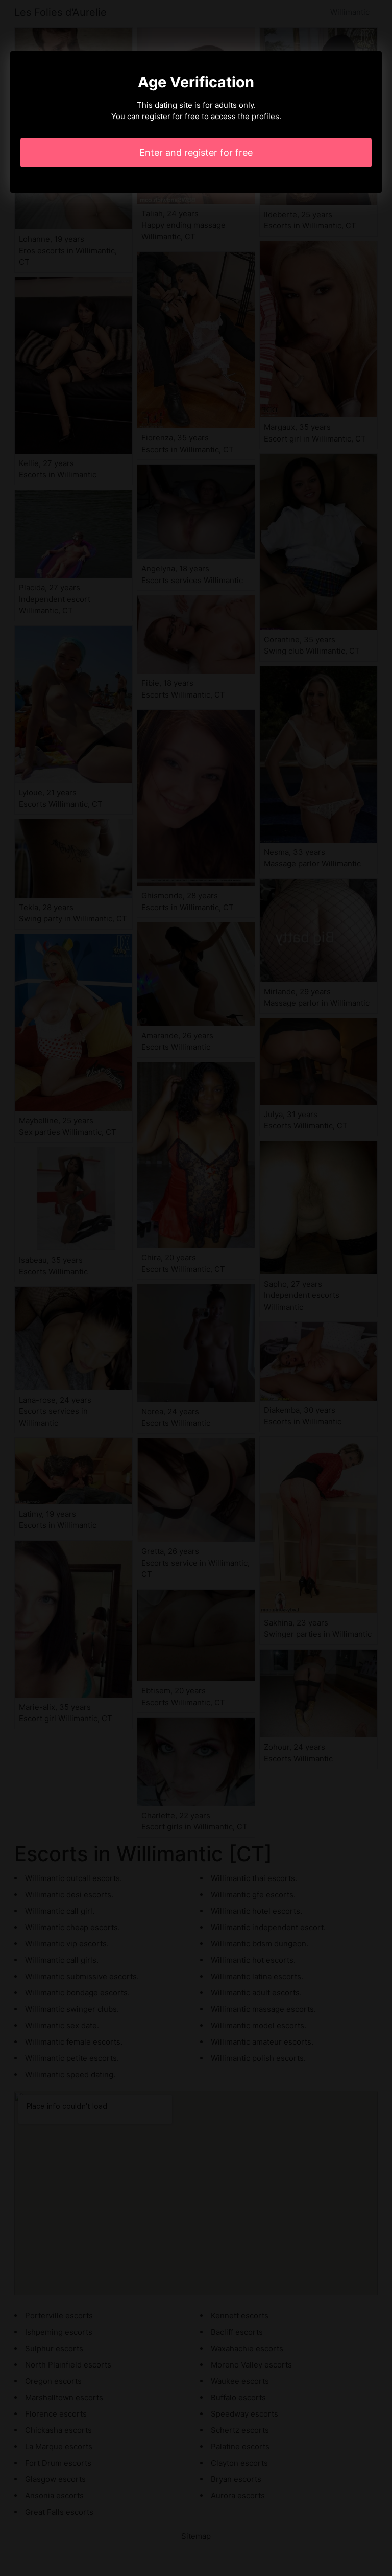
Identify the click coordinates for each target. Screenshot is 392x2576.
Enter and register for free (196, 153)
